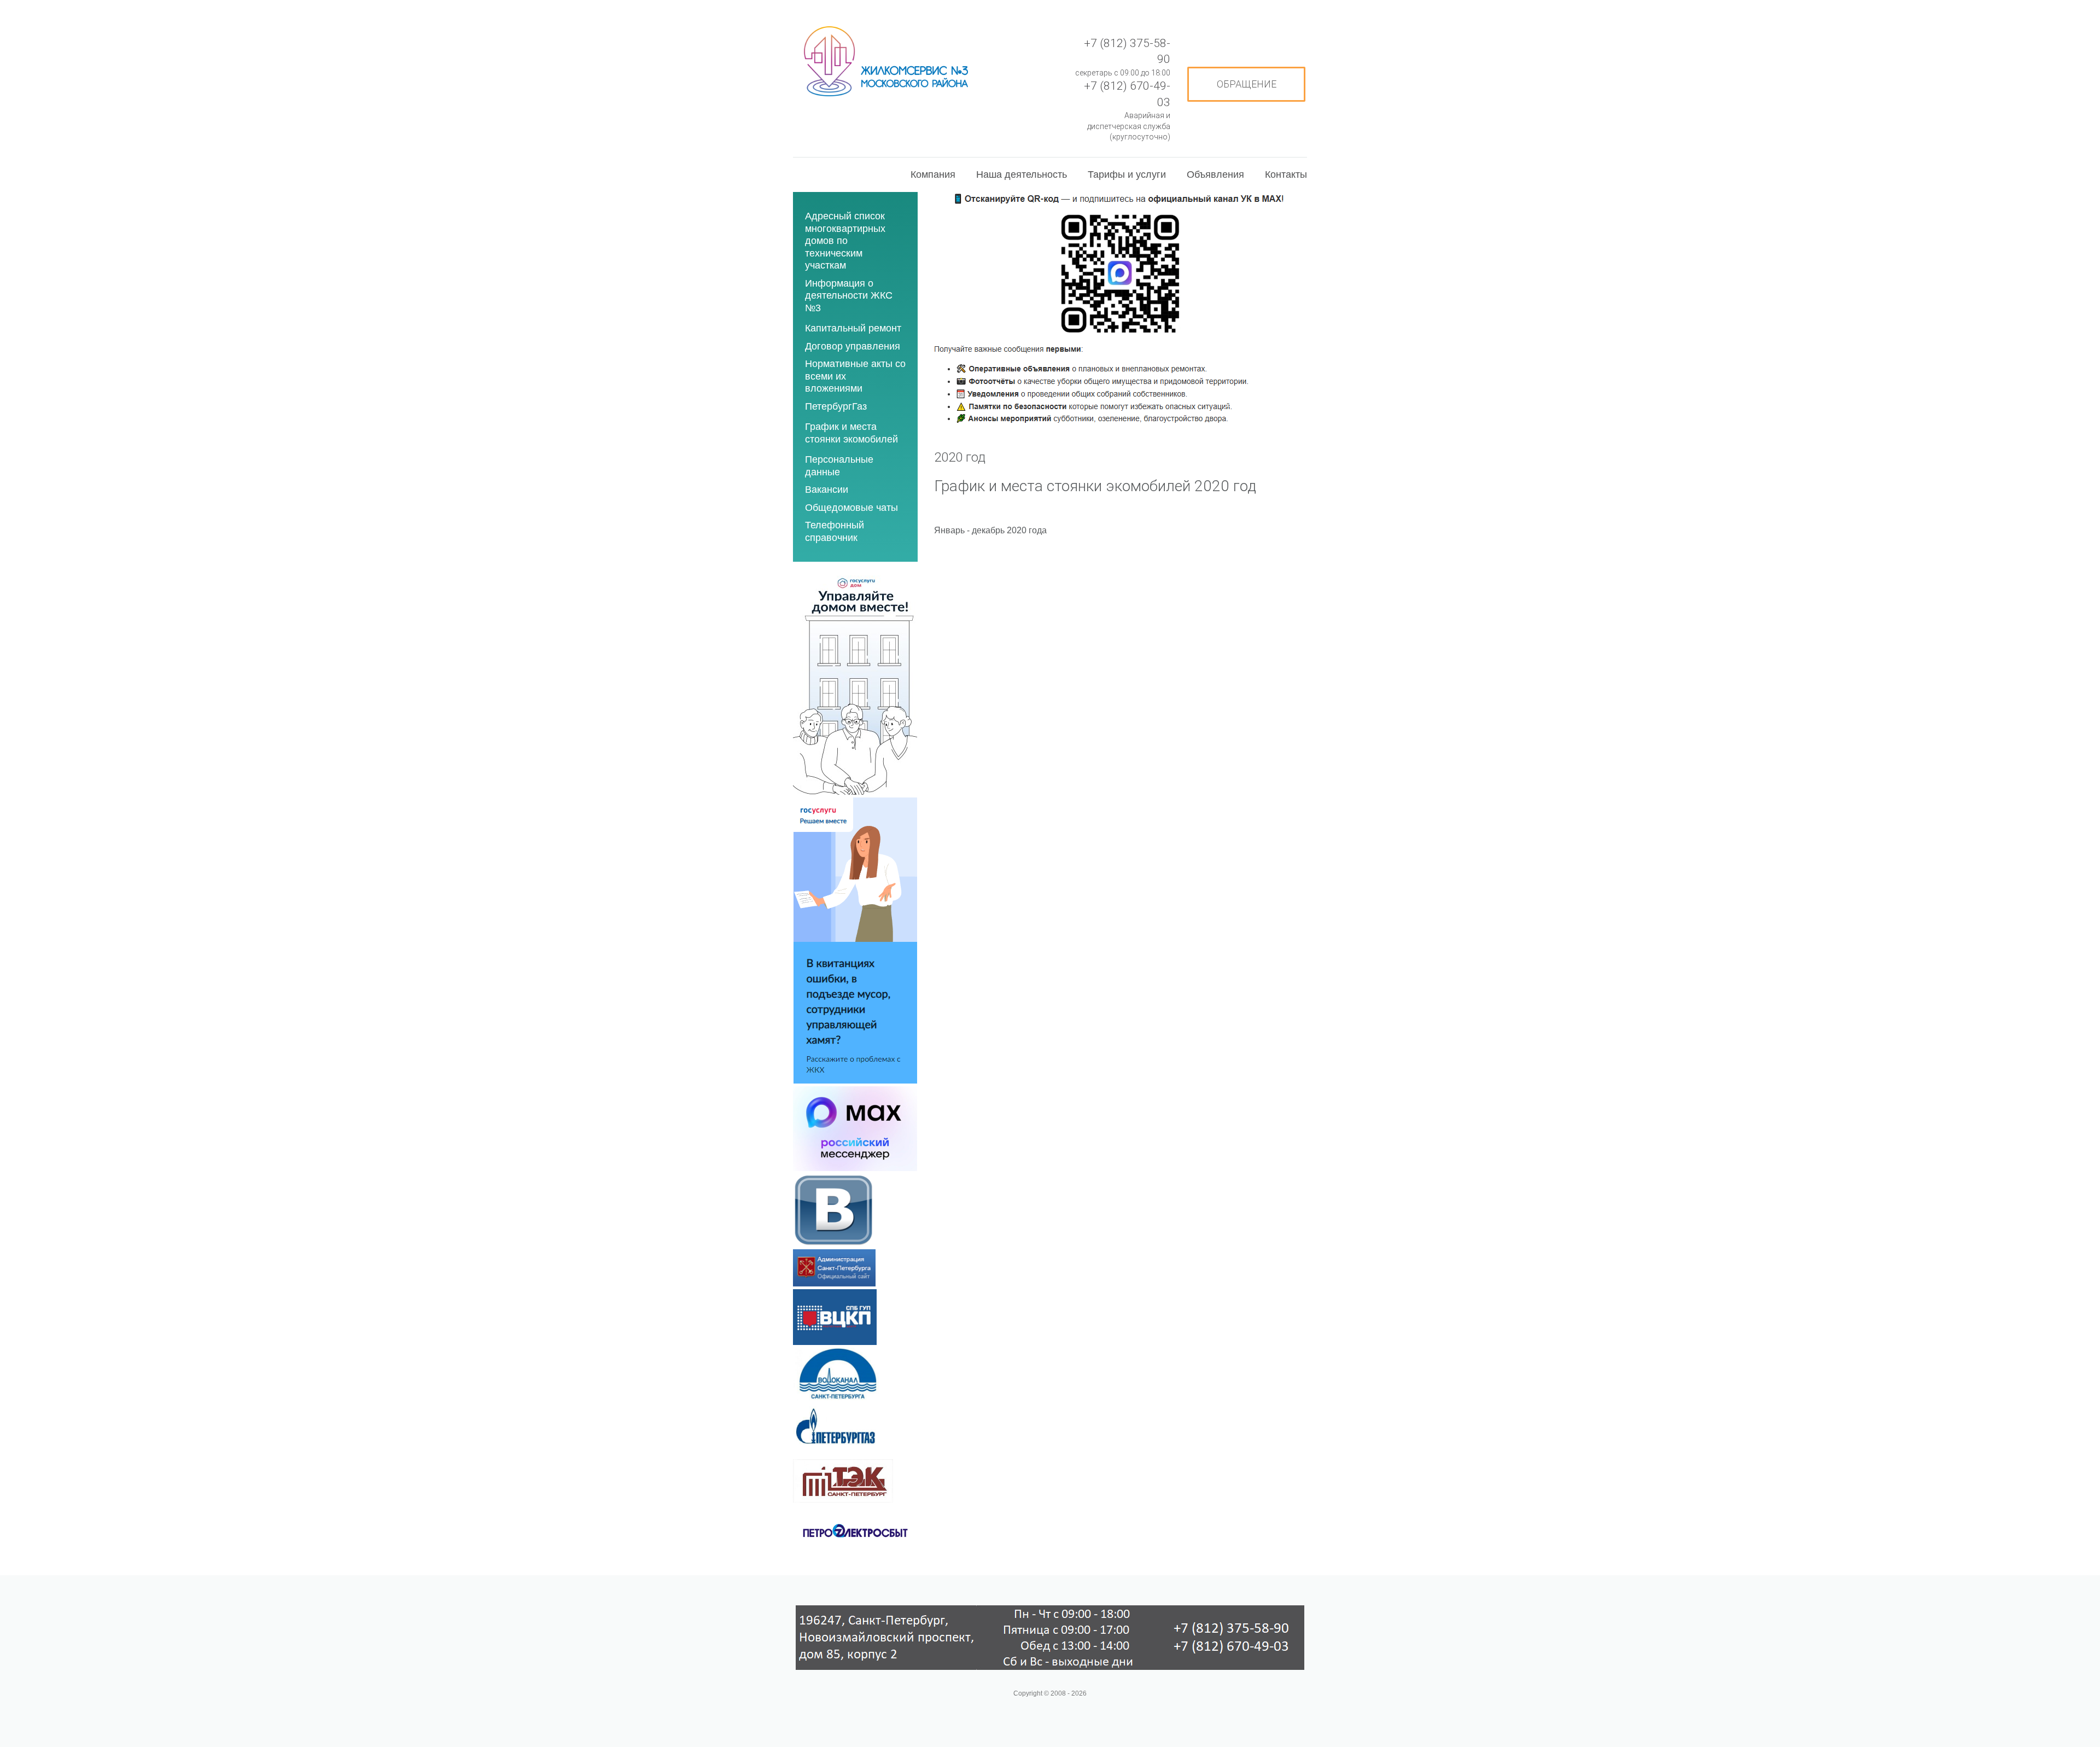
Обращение (1247, 84)
